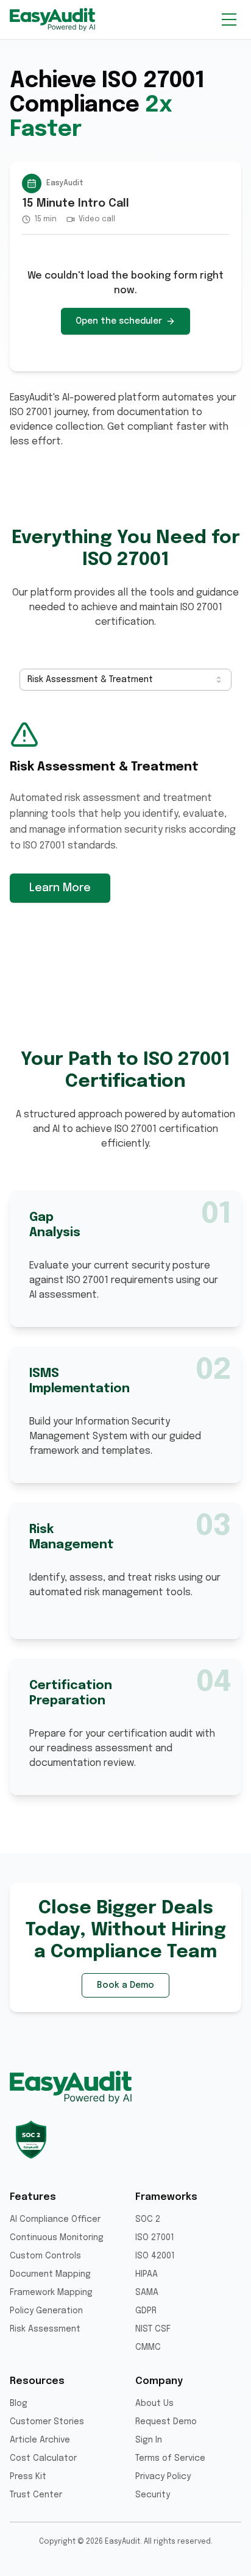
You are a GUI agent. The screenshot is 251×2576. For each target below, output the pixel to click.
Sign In (149, 2440)
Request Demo (166, 2422)
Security (153, 2495)
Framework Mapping (51, 2293)
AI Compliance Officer (55, 2219)
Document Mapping (50, 2274)
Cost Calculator (43, 2458)
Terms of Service (170, 2458)
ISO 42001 (155, 2256)
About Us (154, 2403)
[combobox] (125, 680)
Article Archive (40, 2440)
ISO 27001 (155, 2238)
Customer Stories (47, 2422)
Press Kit (28, 2477)
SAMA (147, 2293)
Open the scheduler (119, 321)
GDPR (146, 2311)
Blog (19, 2403)
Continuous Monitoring (57, 2238)
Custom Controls (45, 2256)
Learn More (60, 888)
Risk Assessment (45, 2329)
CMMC (148, 2347)
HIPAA (147, 2274)
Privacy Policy (163, 2477)
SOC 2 (148, 2219)
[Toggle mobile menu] (229, 20)
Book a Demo (125, 1985)
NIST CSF (153, 2329)
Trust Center (36, 2495)
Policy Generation (46, 2311)
